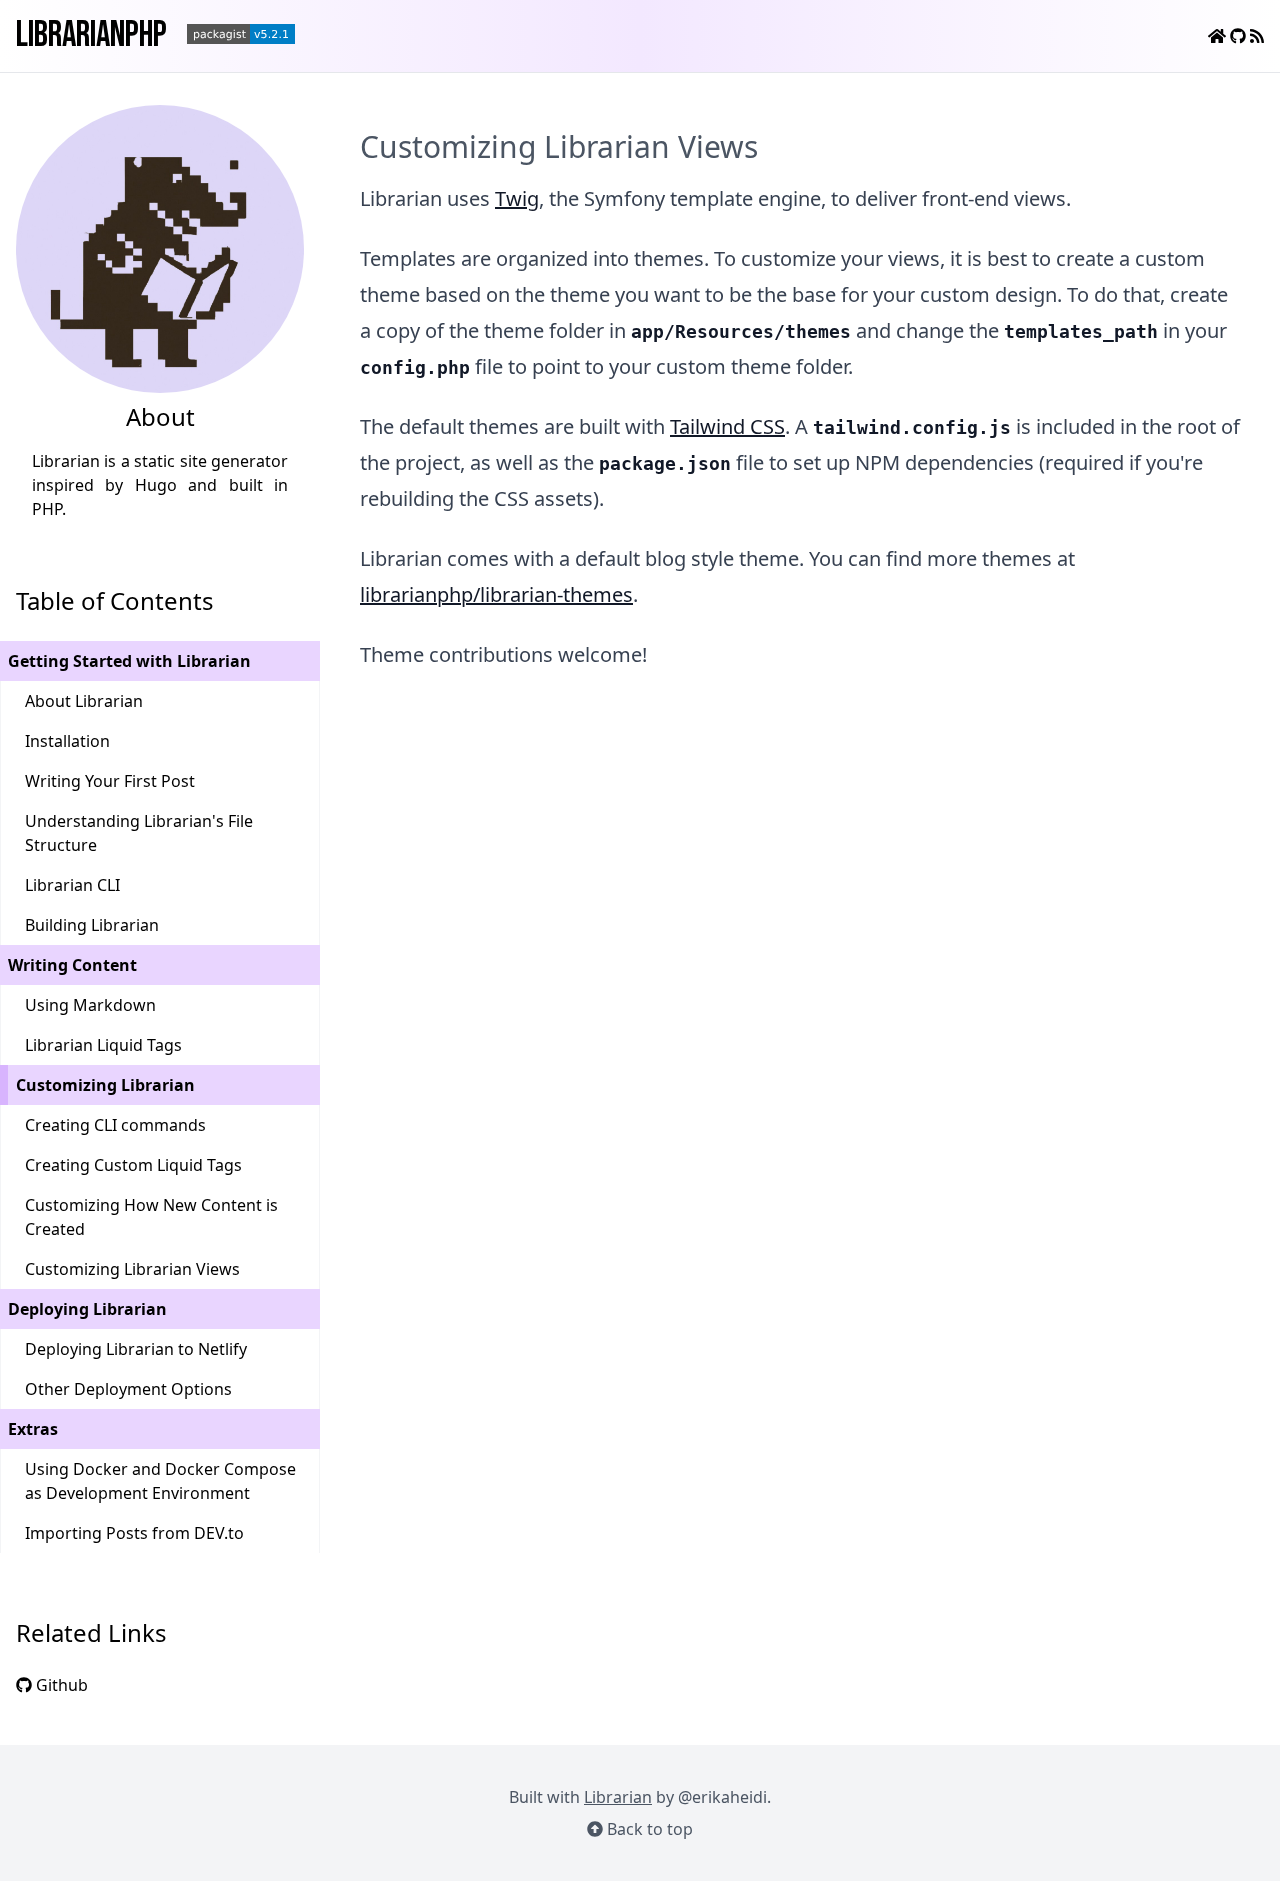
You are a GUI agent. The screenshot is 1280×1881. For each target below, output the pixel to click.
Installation (67, 741)
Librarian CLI (72, 885)
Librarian (618, 1797)
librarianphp (91, 35)
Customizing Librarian (105, 1085)
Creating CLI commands (115, 1125)
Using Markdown (90, 1005)
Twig (517, 198)
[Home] (1219, 36)
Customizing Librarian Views (132, 1269)
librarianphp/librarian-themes (496, 594)
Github (60, 1685)
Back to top (648, 1829)
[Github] (1240, 36)
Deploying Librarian (87, 1309)
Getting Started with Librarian (129, 661)
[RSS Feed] (1257, 36)
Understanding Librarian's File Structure (139, 833)
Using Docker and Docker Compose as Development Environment (160, 1481)
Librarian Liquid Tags (103, 1045)
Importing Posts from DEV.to (134, 1533)
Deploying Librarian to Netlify (136, 1349)
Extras (33, 1429)
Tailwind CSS (727, 426)
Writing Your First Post (110, 781)
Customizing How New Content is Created (151, 1217)
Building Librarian (92, 925)
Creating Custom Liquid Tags (133, 1165)
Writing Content (72, 965)
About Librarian (84, 701)
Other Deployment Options (128, 1389)
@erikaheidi (722, 1797)
